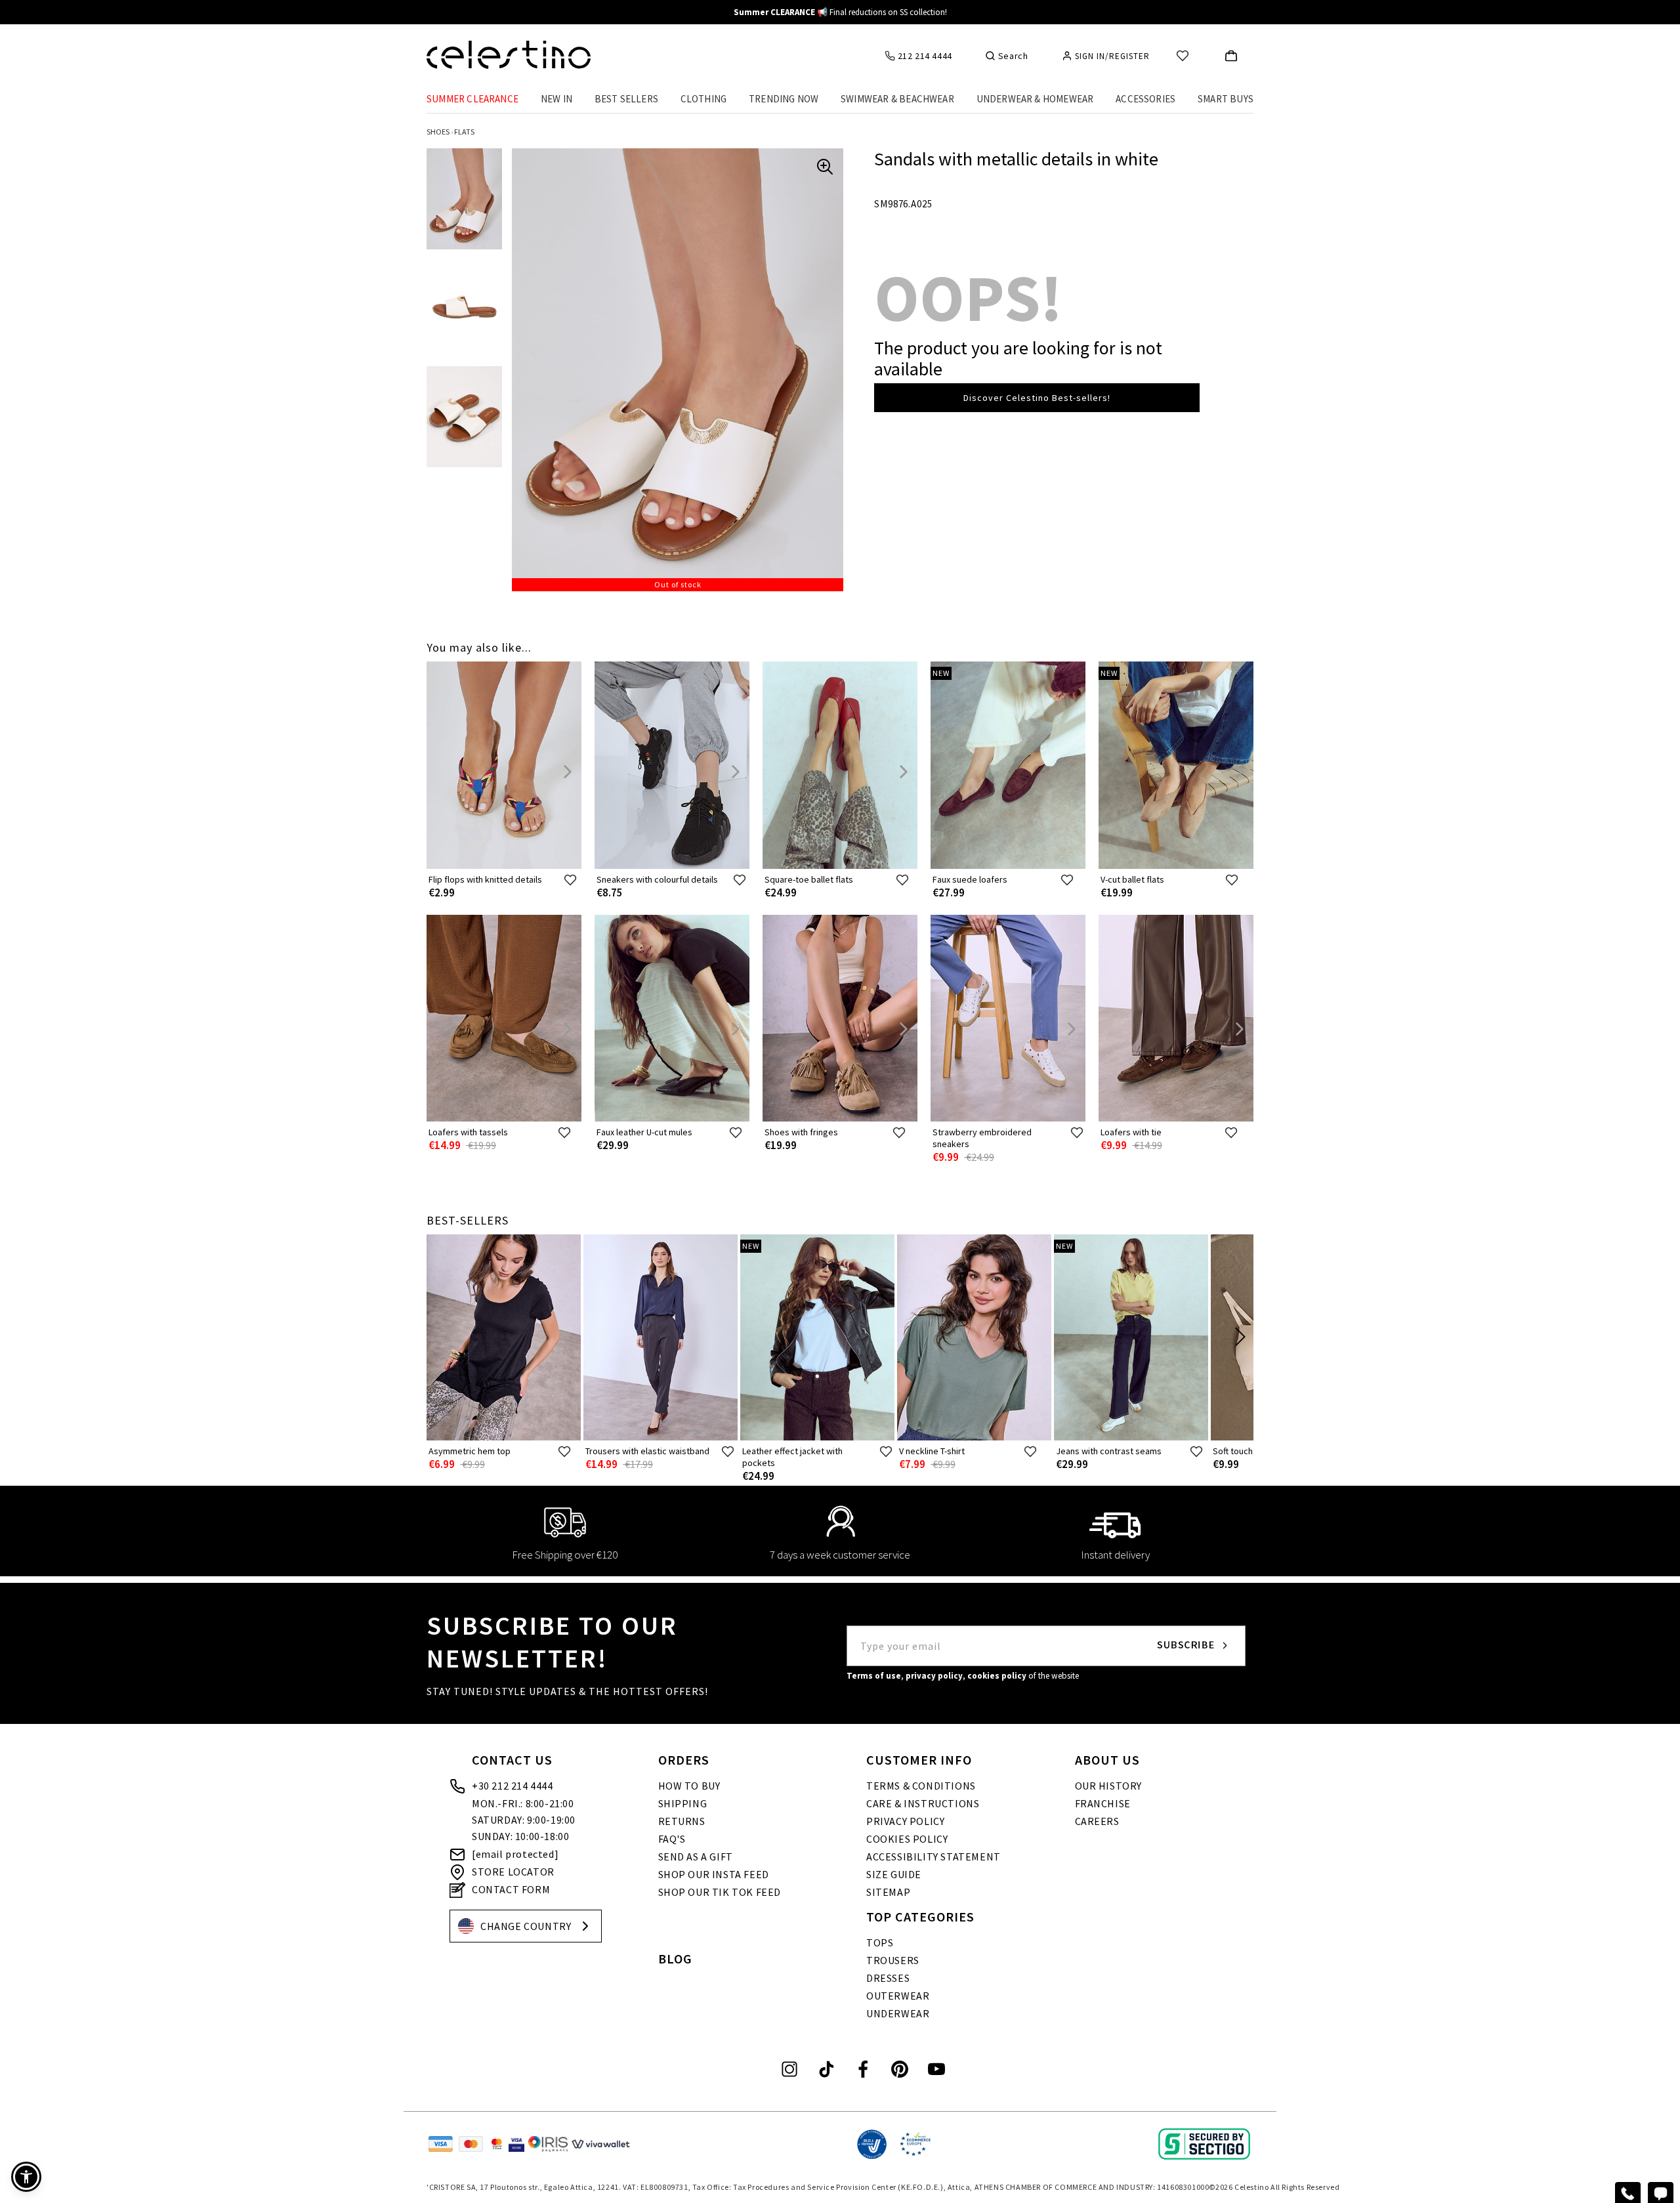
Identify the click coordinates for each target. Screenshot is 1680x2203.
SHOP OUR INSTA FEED (714, 1874)
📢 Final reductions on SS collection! (840, 12)
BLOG (675, 1959)
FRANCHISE (1103, 1803)
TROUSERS (893, 1960)
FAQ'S (672, 1839)
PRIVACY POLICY (905, 1821)
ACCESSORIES (1145, 99)
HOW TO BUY (689, 1786)
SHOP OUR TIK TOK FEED (720, 1892)
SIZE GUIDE (894, 1874)
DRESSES (888, 1978)
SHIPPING (683, 1803)
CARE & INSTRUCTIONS (923, 1803)
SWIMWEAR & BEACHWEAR (897, 99)
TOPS (880, 1942)
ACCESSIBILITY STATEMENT (934, 1857)
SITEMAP (888, 1892)
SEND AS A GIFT (696, 1857)
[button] (26, 2177)
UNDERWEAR (898, 2013)
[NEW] (1008, 866)
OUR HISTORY (1109, 1786)
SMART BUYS (1226, 99)
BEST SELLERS (626, 99)
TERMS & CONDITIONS (921, 1786)
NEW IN (556, 99)
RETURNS (682, 1821)
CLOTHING (704, 99)
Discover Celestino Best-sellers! (1037, 398)
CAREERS (1097, 1821)
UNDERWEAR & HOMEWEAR (1035, 99)
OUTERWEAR (898, 1996)
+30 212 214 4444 (513, 1786)
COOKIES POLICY (907, 1839)
